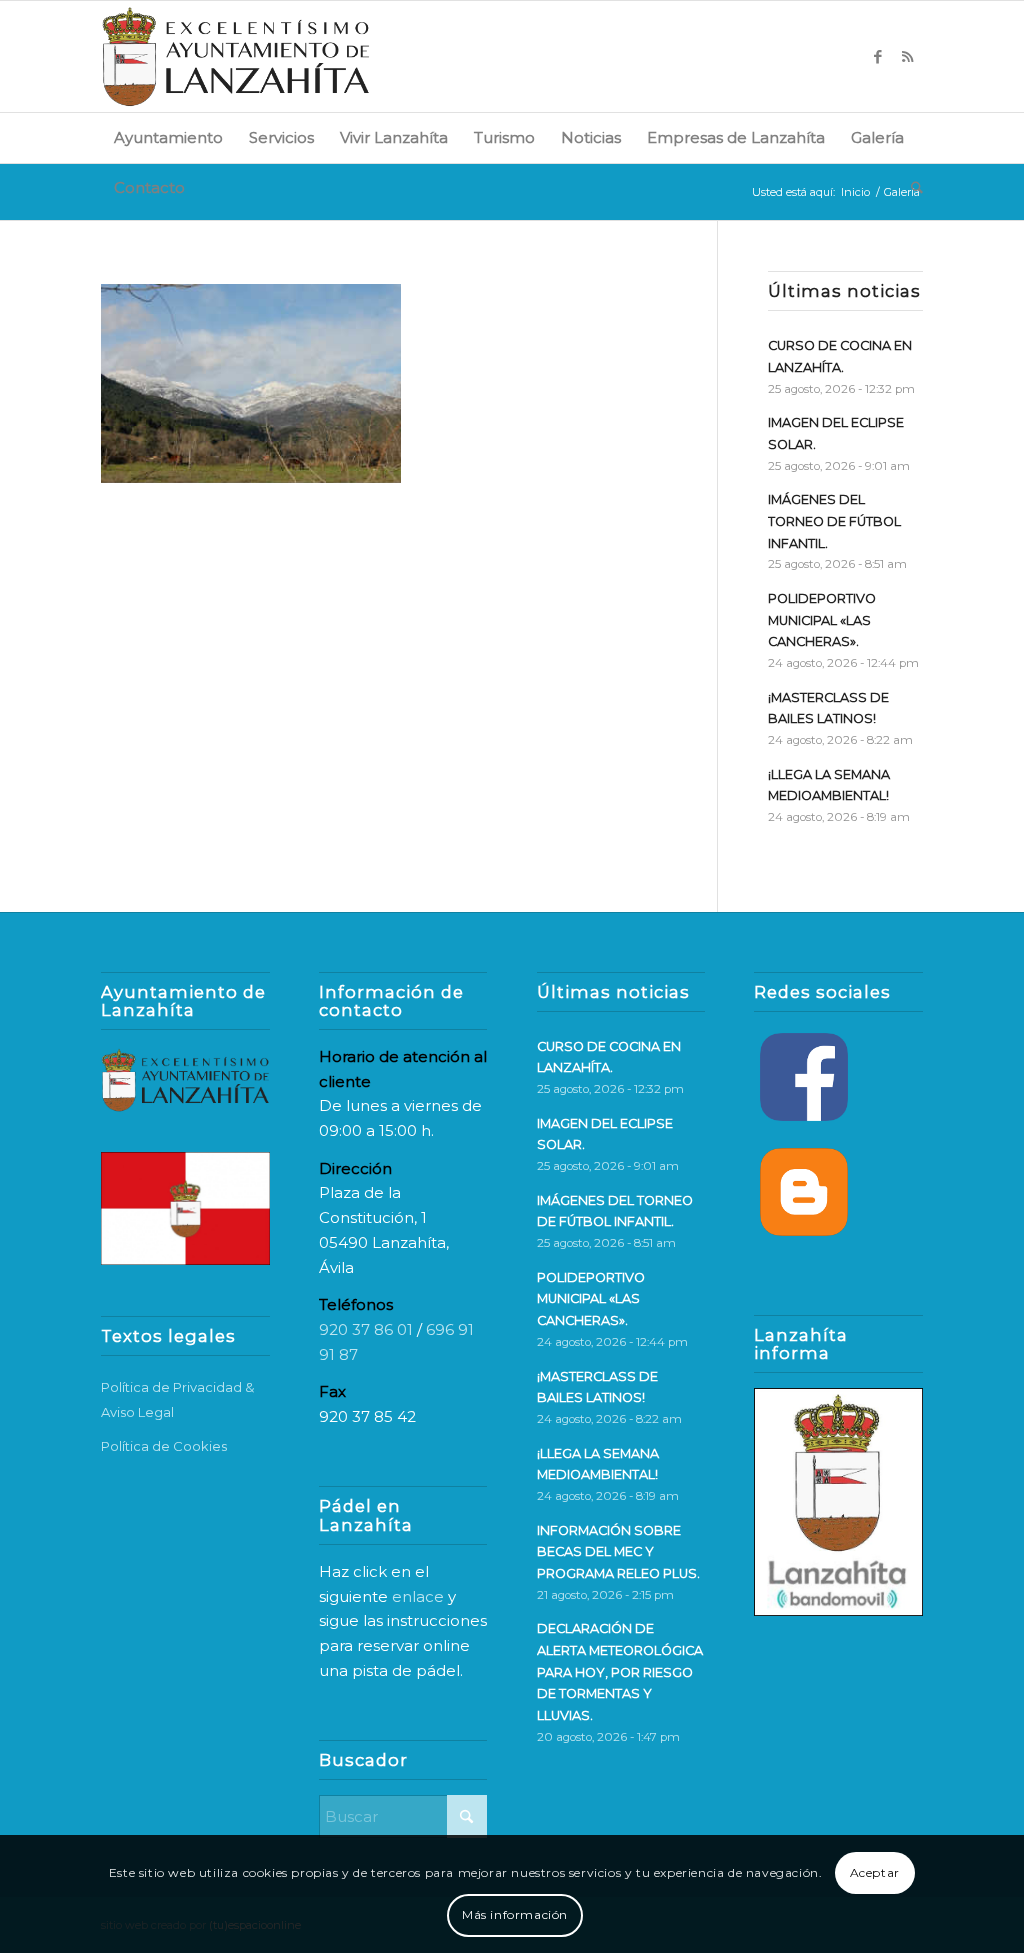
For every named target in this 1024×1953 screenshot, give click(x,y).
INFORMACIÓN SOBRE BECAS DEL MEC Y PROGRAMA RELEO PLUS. (618, 1552)
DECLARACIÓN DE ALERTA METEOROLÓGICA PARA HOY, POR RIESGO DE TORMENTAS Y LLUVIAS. (620, 1672)
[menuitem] (168, 138)
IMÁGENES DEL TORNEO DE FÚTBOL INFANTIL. (834, 521)
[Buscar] (910, 188)
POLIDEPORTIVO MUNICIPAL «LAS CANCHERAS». (822, 620)
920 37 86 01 (366, 1329)
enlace (418, 1596)
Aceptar (875, 1872)
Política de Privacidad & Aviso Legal (177, 1399)
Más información (515, 1914)
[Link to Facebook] (878, 57)
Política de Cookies (164, 1446)
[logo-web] (236, 56)
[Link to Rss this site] (908, 57)
